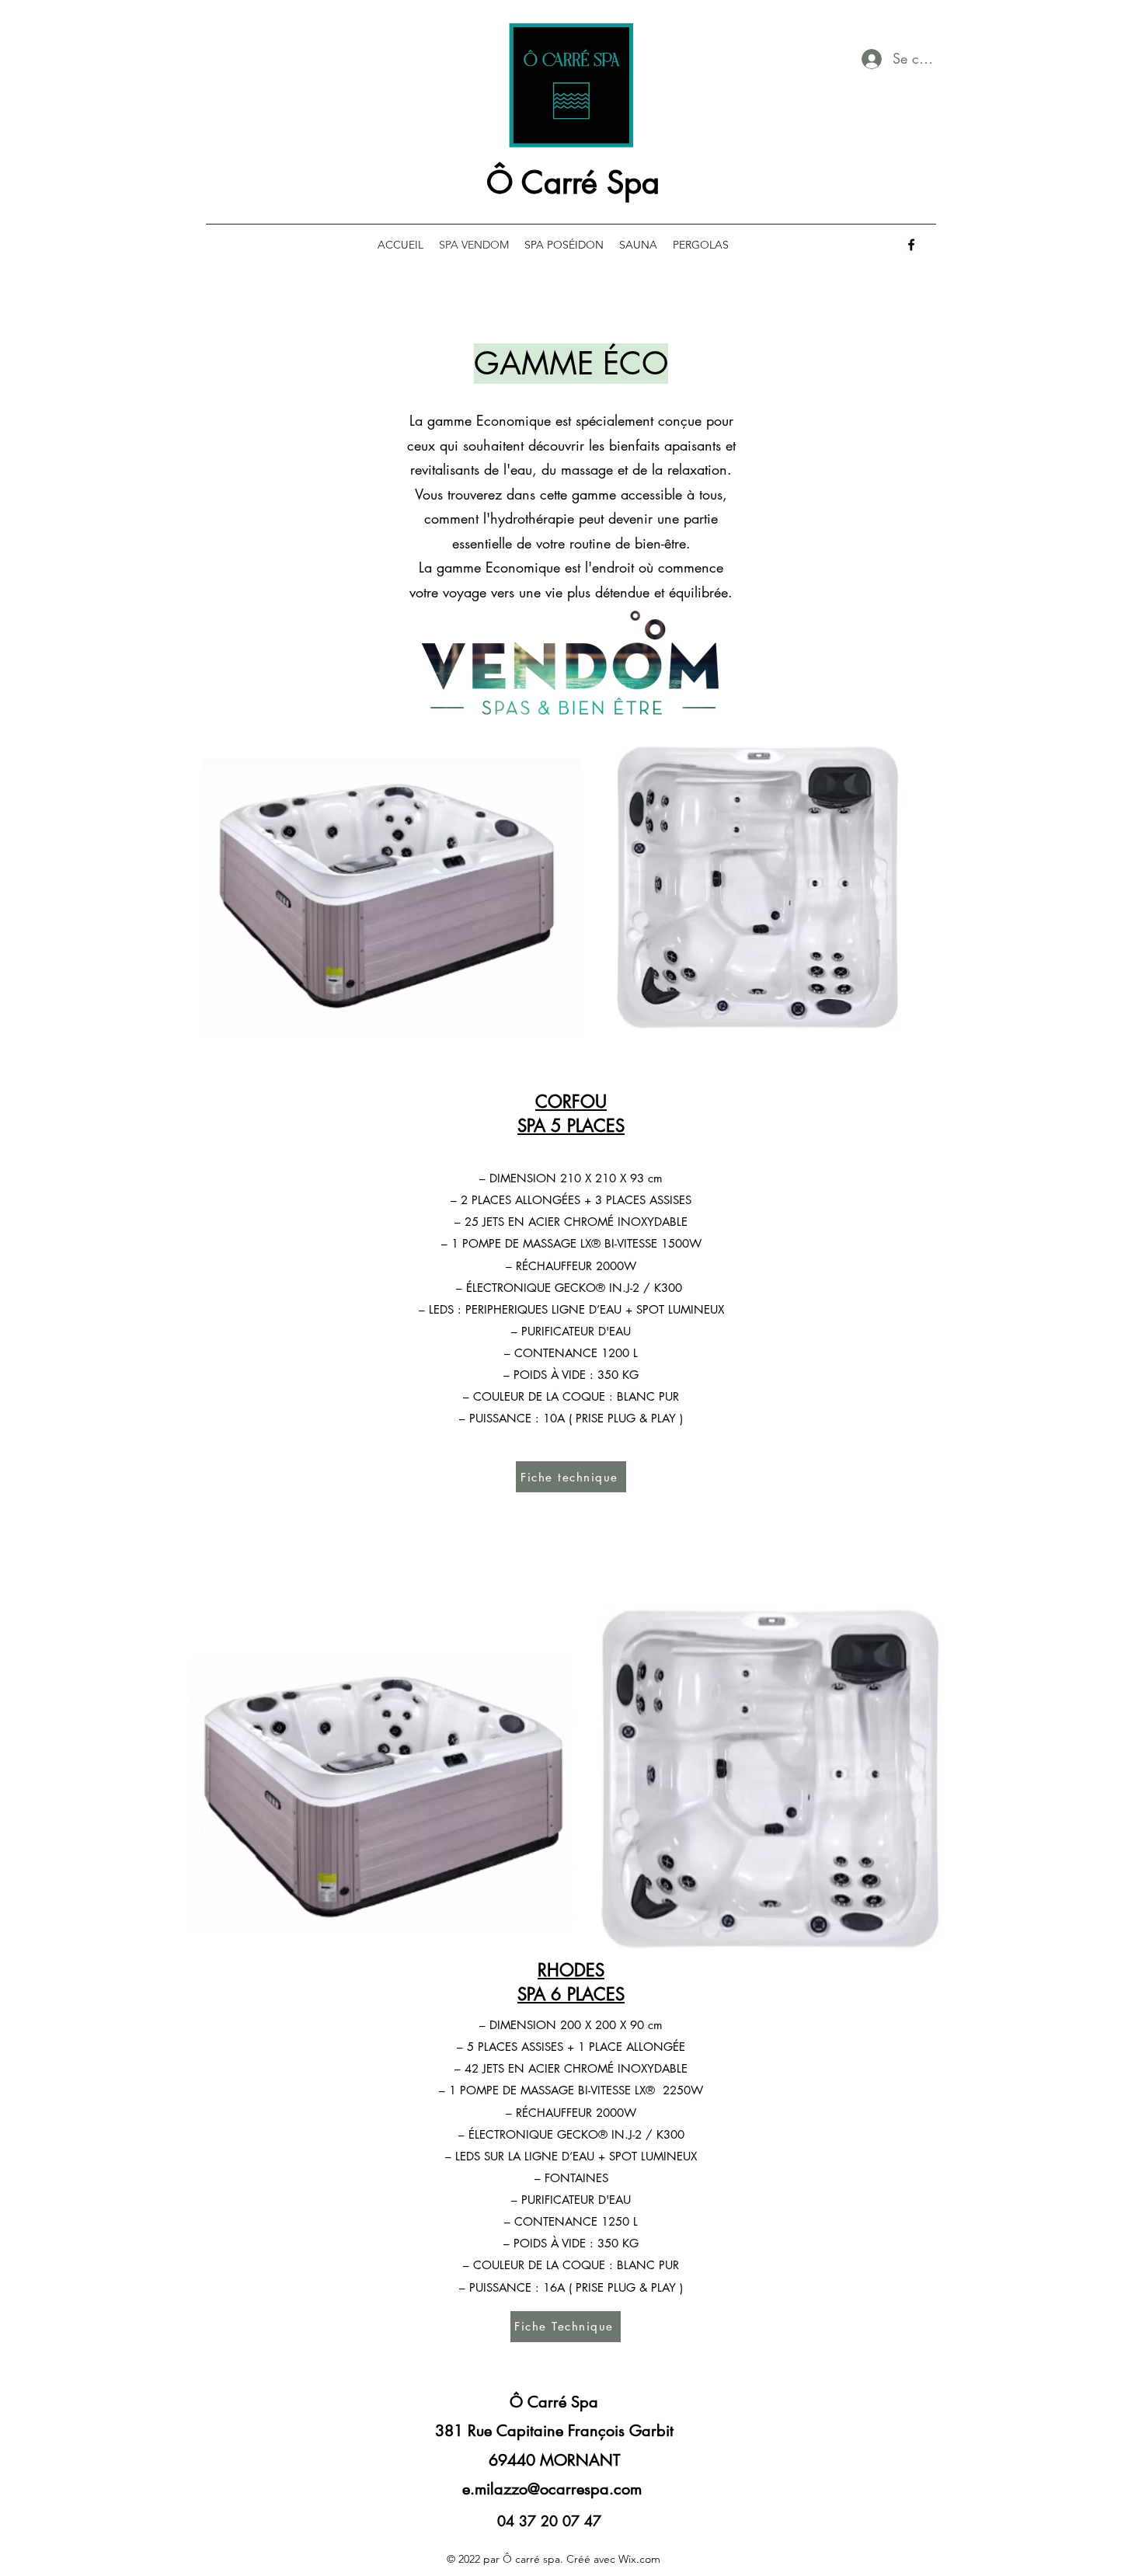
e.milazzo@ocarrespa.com (552, 2489)
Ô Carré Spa (573, 183)
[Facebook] (911, 245)
